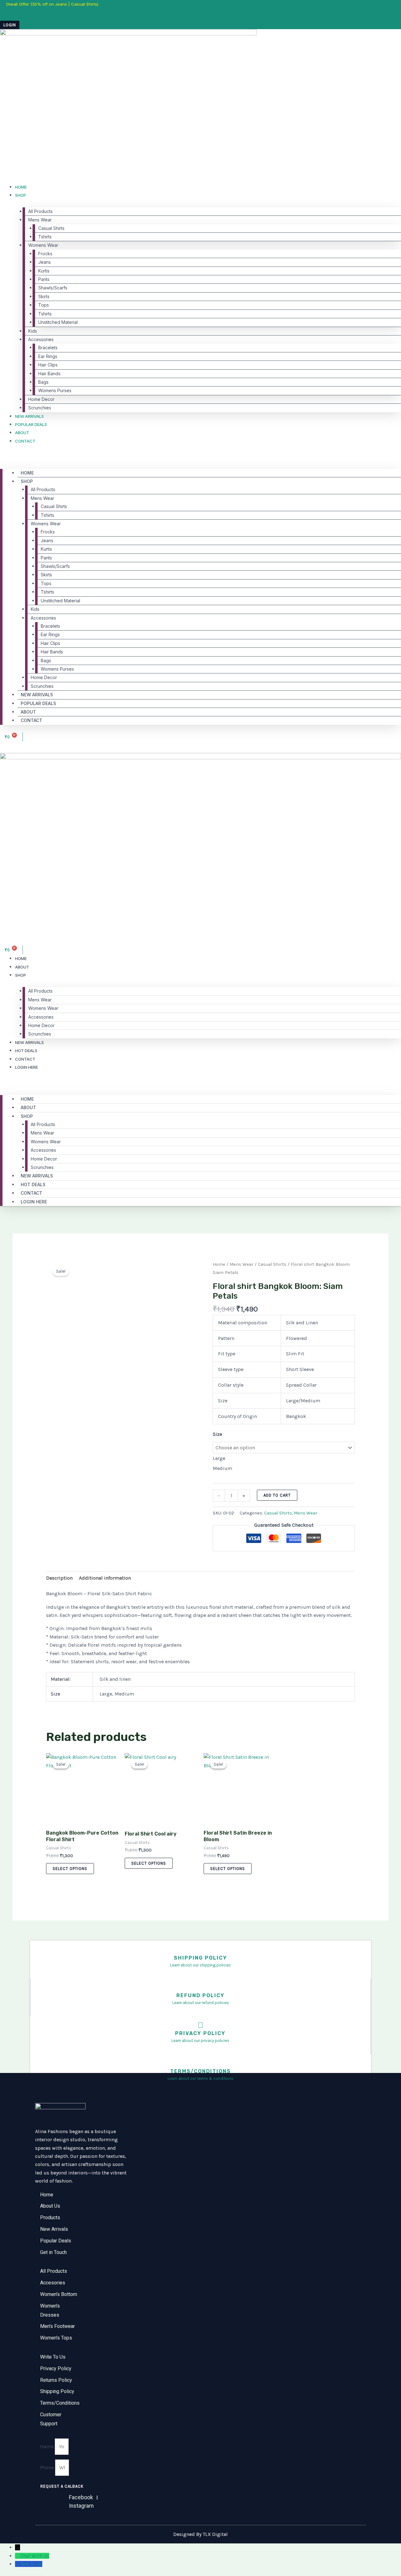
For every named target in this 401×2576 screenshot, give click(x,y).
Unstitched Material (58, 322)
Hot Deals (26, 1051)
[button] (200, 457)
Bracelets (48, 348)
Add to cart (277, 1495)
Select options (70, 1869)
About (22, 433)
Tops (44, 305)
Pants (44, 279)
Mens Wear (40, 220)
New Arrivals (29, 416)
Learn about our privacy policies (200, 2041)
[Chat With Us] (18, 2556)
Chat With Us (35, 2556)
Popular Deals (31, 424)
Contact (25, 441)
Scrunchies (40, 408)
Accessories (41, 339)
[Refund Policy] (201, 1987)
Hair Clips (48, 365)
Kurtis (44, 271)
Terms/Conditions (200, 2071)
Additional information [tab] (105, 1578)
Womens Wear (43, 245)
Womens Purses (55, 390)
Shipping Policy (200, 1958)
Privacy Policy (200, 2033)
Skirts (44, 296)
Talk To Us (31, 2564)
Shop (21, 195)
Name (47, 2446)
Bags (43, 382)
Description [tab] (59, 1578)
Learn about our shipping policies (200, 1965)
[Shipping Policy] (201, 1950)
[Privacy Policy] (200, 2025)
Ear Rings (48, 356)
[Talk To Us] (18, 2564)
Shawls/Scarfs (53, 288)
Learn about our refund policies (201, 2003)
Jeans (44, 262)
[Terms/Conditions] (201, 2063)
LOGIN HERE (26, 1067)
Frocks (45, 254)
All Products (40, 211)
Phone (48, 2467)
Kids (33, 331)
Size (217, 1434)
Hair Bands (49, 374)
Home (21, 187)
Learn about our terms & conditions (200, 2078)
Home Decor (41, 399)
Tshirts (45, 237)
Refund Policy (200, 1995)
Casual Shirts (51, 228)
